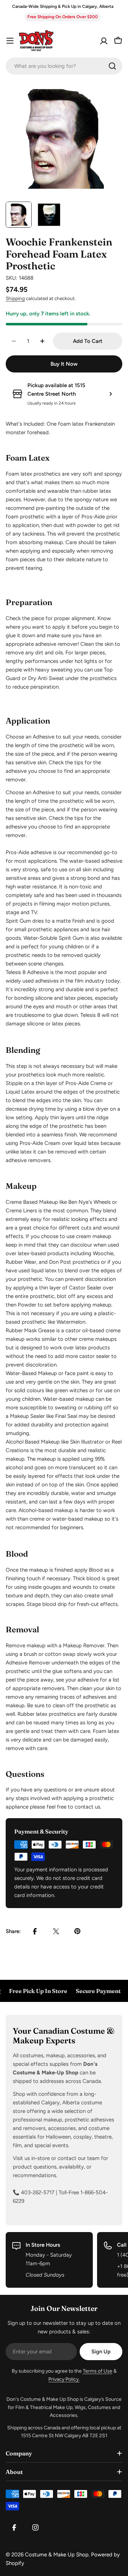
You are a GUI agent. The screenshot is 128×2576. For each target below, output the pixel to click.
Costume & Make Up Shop (57, 2555)
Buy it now (64, 364)
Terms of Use (98, 2371)
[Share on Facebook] (35, 1931)
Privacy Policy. (64, 2379)
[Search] (112, 66)
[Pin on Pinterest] (78, 1931)
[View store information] (111, 394)
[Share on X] (56, 1931)
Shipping (15, 298)
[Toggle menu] (10, 41)
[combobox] (64, 66)
